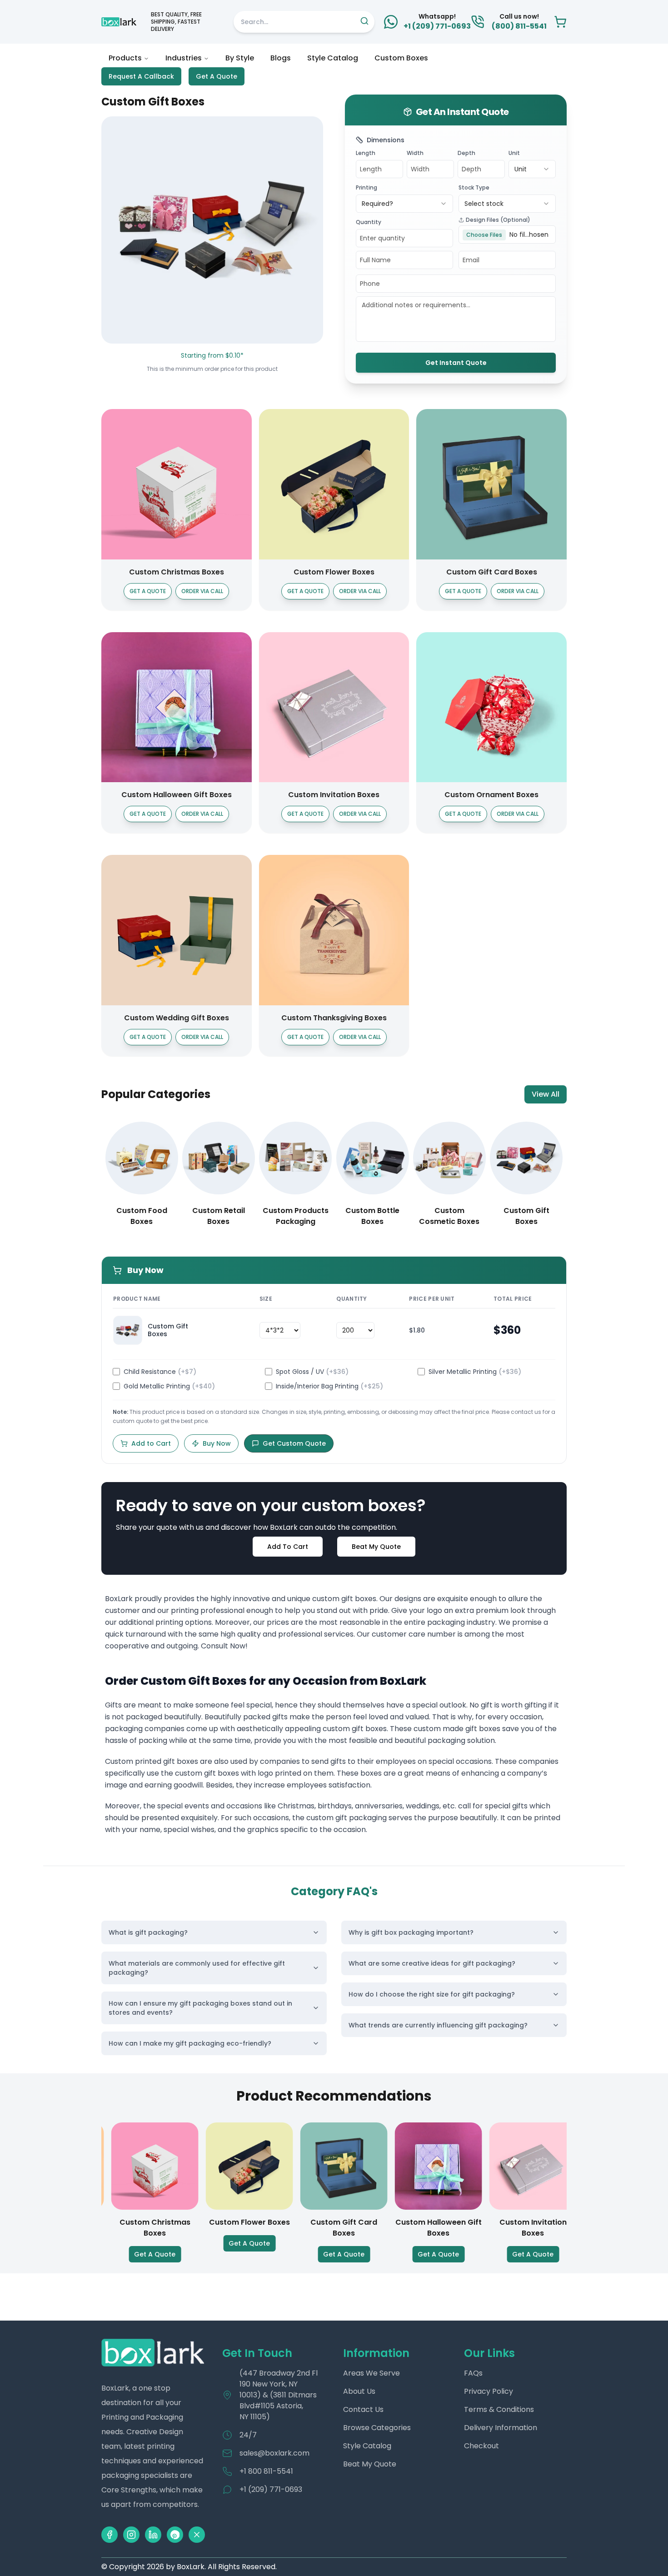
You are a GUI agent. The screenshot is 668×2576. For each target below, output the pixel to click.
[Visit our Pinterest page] (175, 2535)
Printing (366, 187)
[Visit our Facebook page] (110, 2535)
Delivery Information (501, 2428)
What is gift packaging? (148, 1932)
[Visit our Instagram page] (131, 2535)
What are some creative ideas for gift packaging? (432, 1963)
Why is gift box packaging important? (411, 1932)
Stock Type (474, 187)
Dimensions (386, 140)
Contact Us (363, 2409)
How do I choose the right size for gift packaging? (432, 1994)
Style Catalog (333, 58)
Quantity (369, 222)
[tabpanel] (334, 1720)
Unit (514, 153)
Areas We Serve (371, 2373)
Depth (466, 153)
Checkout (481, 2446)
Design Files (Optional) (498, 220)
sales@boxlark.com (274, 2453)
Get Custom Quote (294, 1443)
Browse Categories (377, 2428)
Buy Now (217, 1443)
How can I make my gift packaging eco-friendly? (190, 2043)
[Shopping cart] (560, 22)
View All (546, 1094)
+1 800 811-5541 (266, 2471)
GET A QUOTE (148, 591)
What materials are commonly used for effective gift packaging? (197, 1968)
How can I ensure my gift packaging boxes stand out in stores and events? (200, 2008)
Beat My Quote (376, 1547)
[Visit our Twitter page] (197, 2535)
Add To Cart (288, 1547)
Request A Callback (141, 76)
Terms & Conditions (499, 2409)
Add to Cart (151, 1443)
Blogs (281, 58)
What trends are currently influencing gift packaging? (438, 2025)
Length (366, 153)
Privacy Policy (489, 2391)
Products (125, 58)
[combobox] (532, 169)
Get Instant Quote (456, 363)
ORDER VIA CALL (202, 591)
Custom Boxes (401, 58)
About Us (359, 2391)
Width (415, 153)
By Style (240, 58)
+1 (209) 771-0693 (271, 2489)
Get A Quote (217, 76)
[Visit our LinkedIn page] (153, 2535)
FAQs (473, 2373)
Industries (184, 58)
